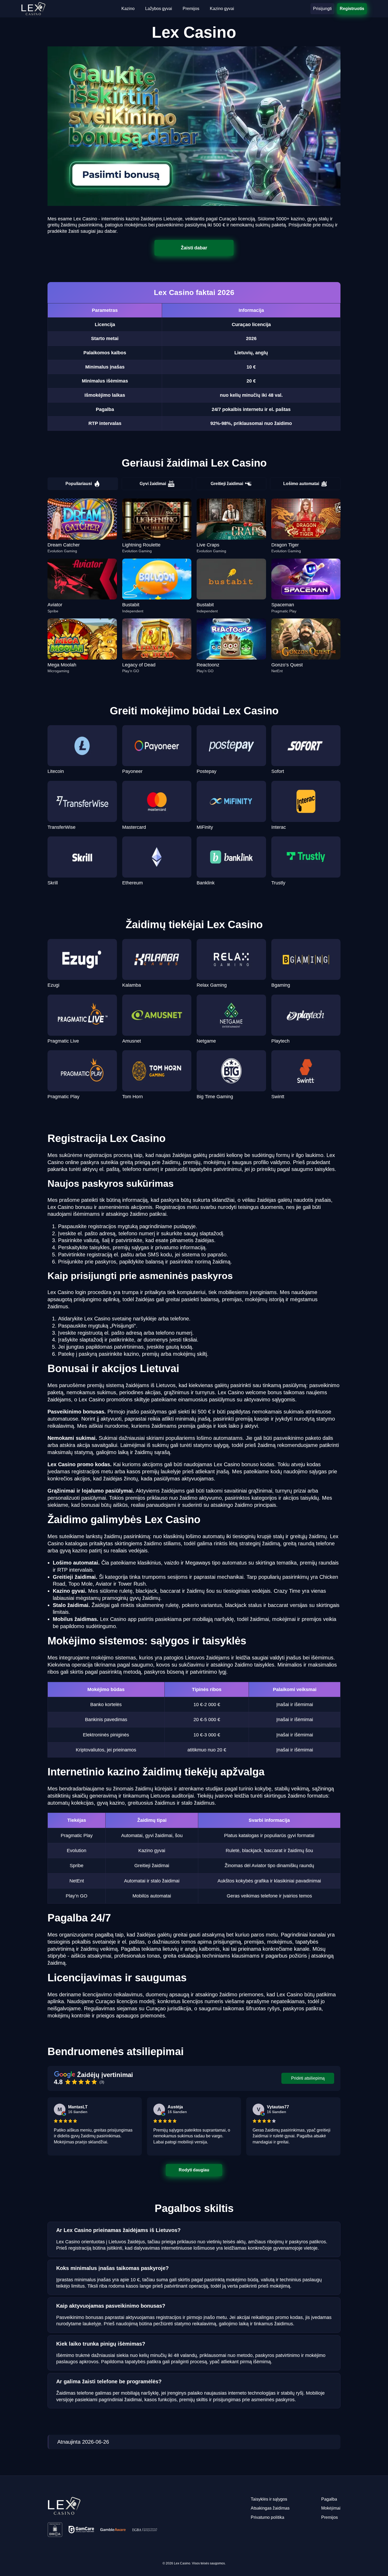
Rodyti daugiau (194, 2170)
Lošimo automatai (301, 484)
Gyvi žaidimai (153, 484)
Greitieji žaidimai (227, 484)
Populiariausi (79, 484)
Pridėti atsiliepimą (308, 2078)
